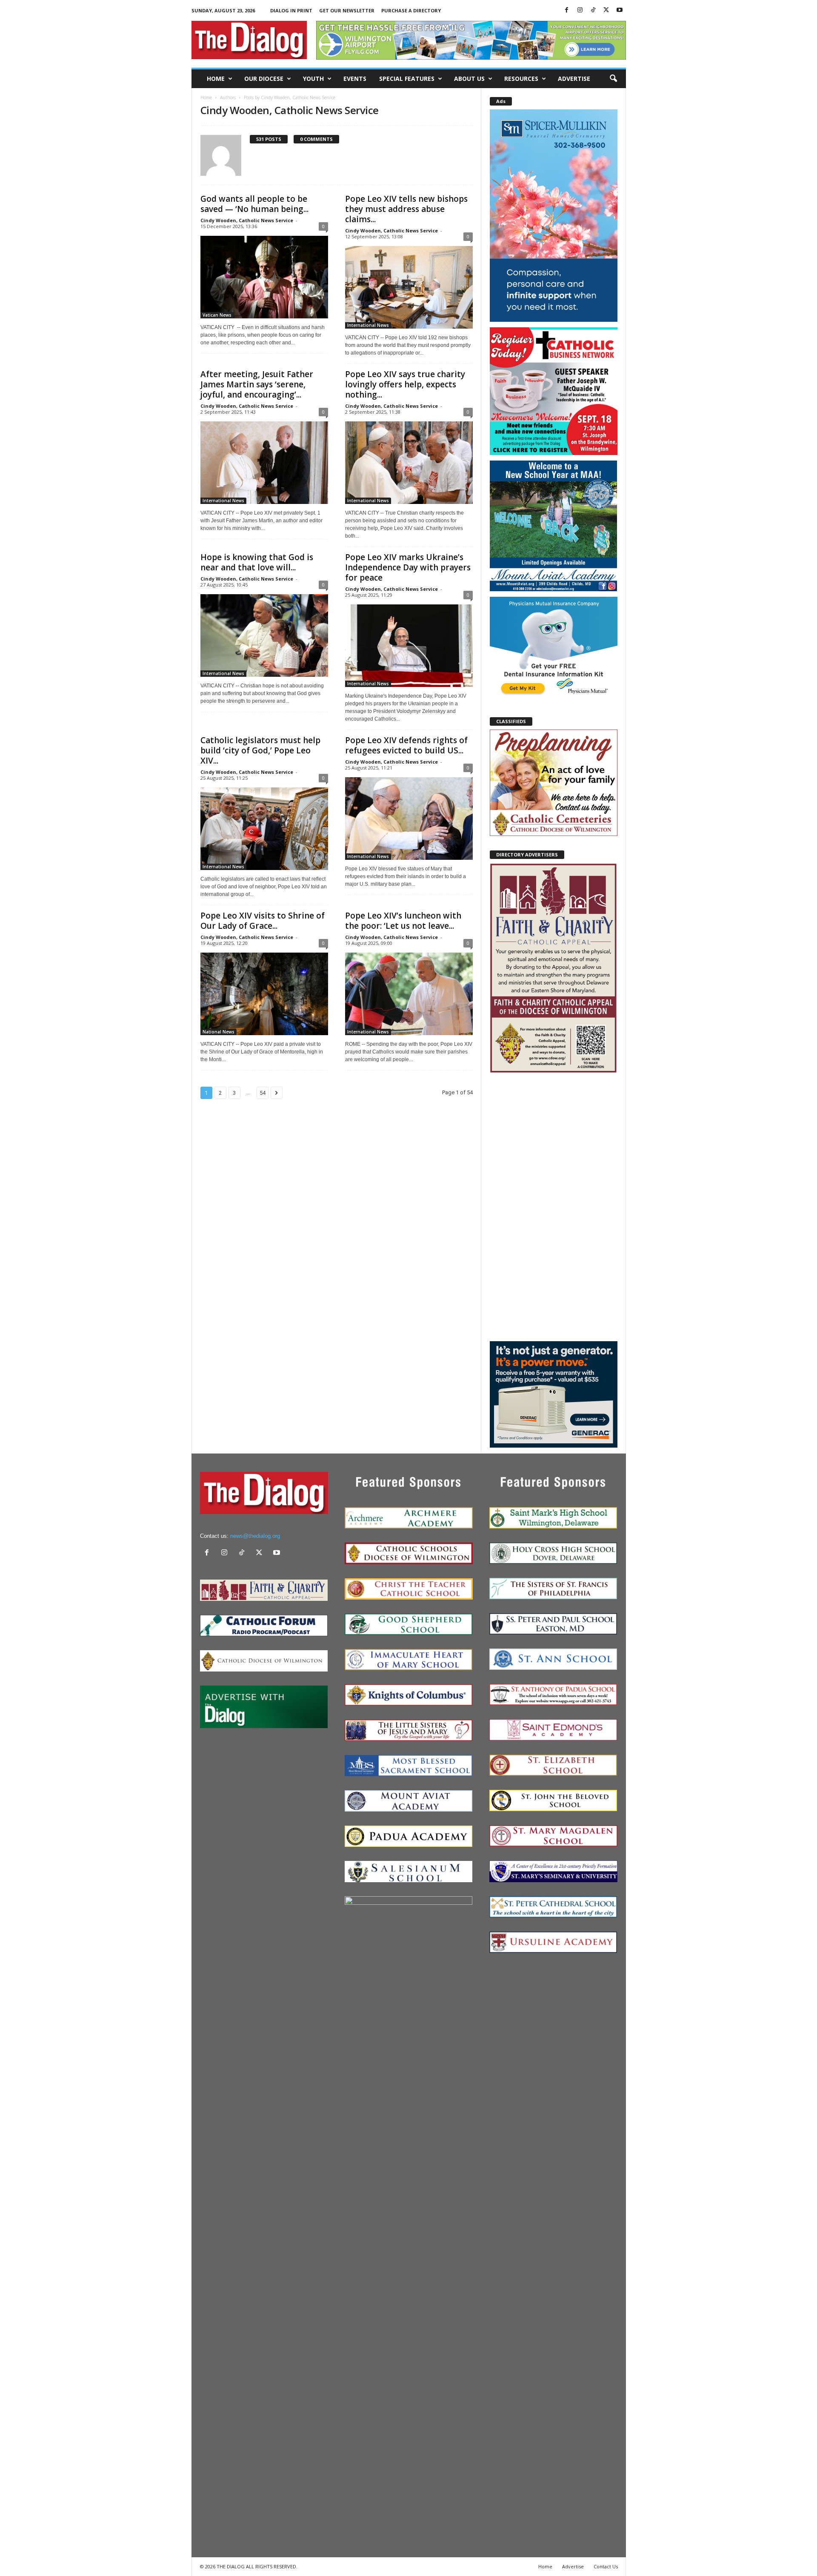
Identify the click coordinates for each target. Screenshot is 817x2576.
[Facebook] (567, 10)
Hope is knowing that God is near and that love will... (257, 562)
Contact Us (606, 2566)
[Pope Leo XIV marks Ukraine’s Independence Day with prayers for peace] (409, 646)
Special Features (407, 79)
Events (355, 79)
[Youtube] (620, 10)
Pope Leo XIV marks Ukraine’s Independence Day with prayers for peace (408, 567)
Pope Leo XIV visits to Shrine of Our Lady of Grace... (263, 921)
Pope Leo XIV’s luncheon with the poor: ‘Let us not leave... (403, 921)
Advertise (574, 79)
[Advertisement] (554, 1207)
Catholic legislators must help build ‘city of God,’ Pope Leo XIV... (260, 750)
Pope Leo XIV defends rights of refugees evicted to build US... (406, 745)
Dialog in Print (291, 10)
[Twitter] (606, 10)
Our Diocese (264, 79)
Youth (313, 79)
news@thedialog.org (255, 1536)
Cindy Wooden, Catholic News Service (247, 220)
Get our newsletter (347, 10)
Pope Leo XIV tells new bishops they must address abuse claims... (406, 209)
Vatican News (217, 315)
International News (368, 325)
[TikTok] (593, 10)
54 (263, 1093)
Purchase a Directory (411, 10)
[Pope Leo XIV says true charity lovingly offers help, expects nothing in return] (409, 463)
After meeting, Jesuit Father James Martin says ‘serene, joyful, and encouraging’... (257, 384)
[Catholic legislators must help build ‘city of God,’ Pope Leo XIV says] (264, 829)
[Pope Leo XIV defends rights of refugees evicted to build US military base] (409, 819)
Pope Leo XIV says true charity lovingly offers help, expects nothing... (405, 384)
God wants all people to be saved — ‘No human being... (254, 204)
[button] (613, 79)
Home (216, 79)
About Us (469, 79)
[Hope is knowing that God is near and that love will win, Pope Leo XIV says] (264, 635)
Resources (521, 79)
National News (219, 1032)
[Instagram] (580, 10)
